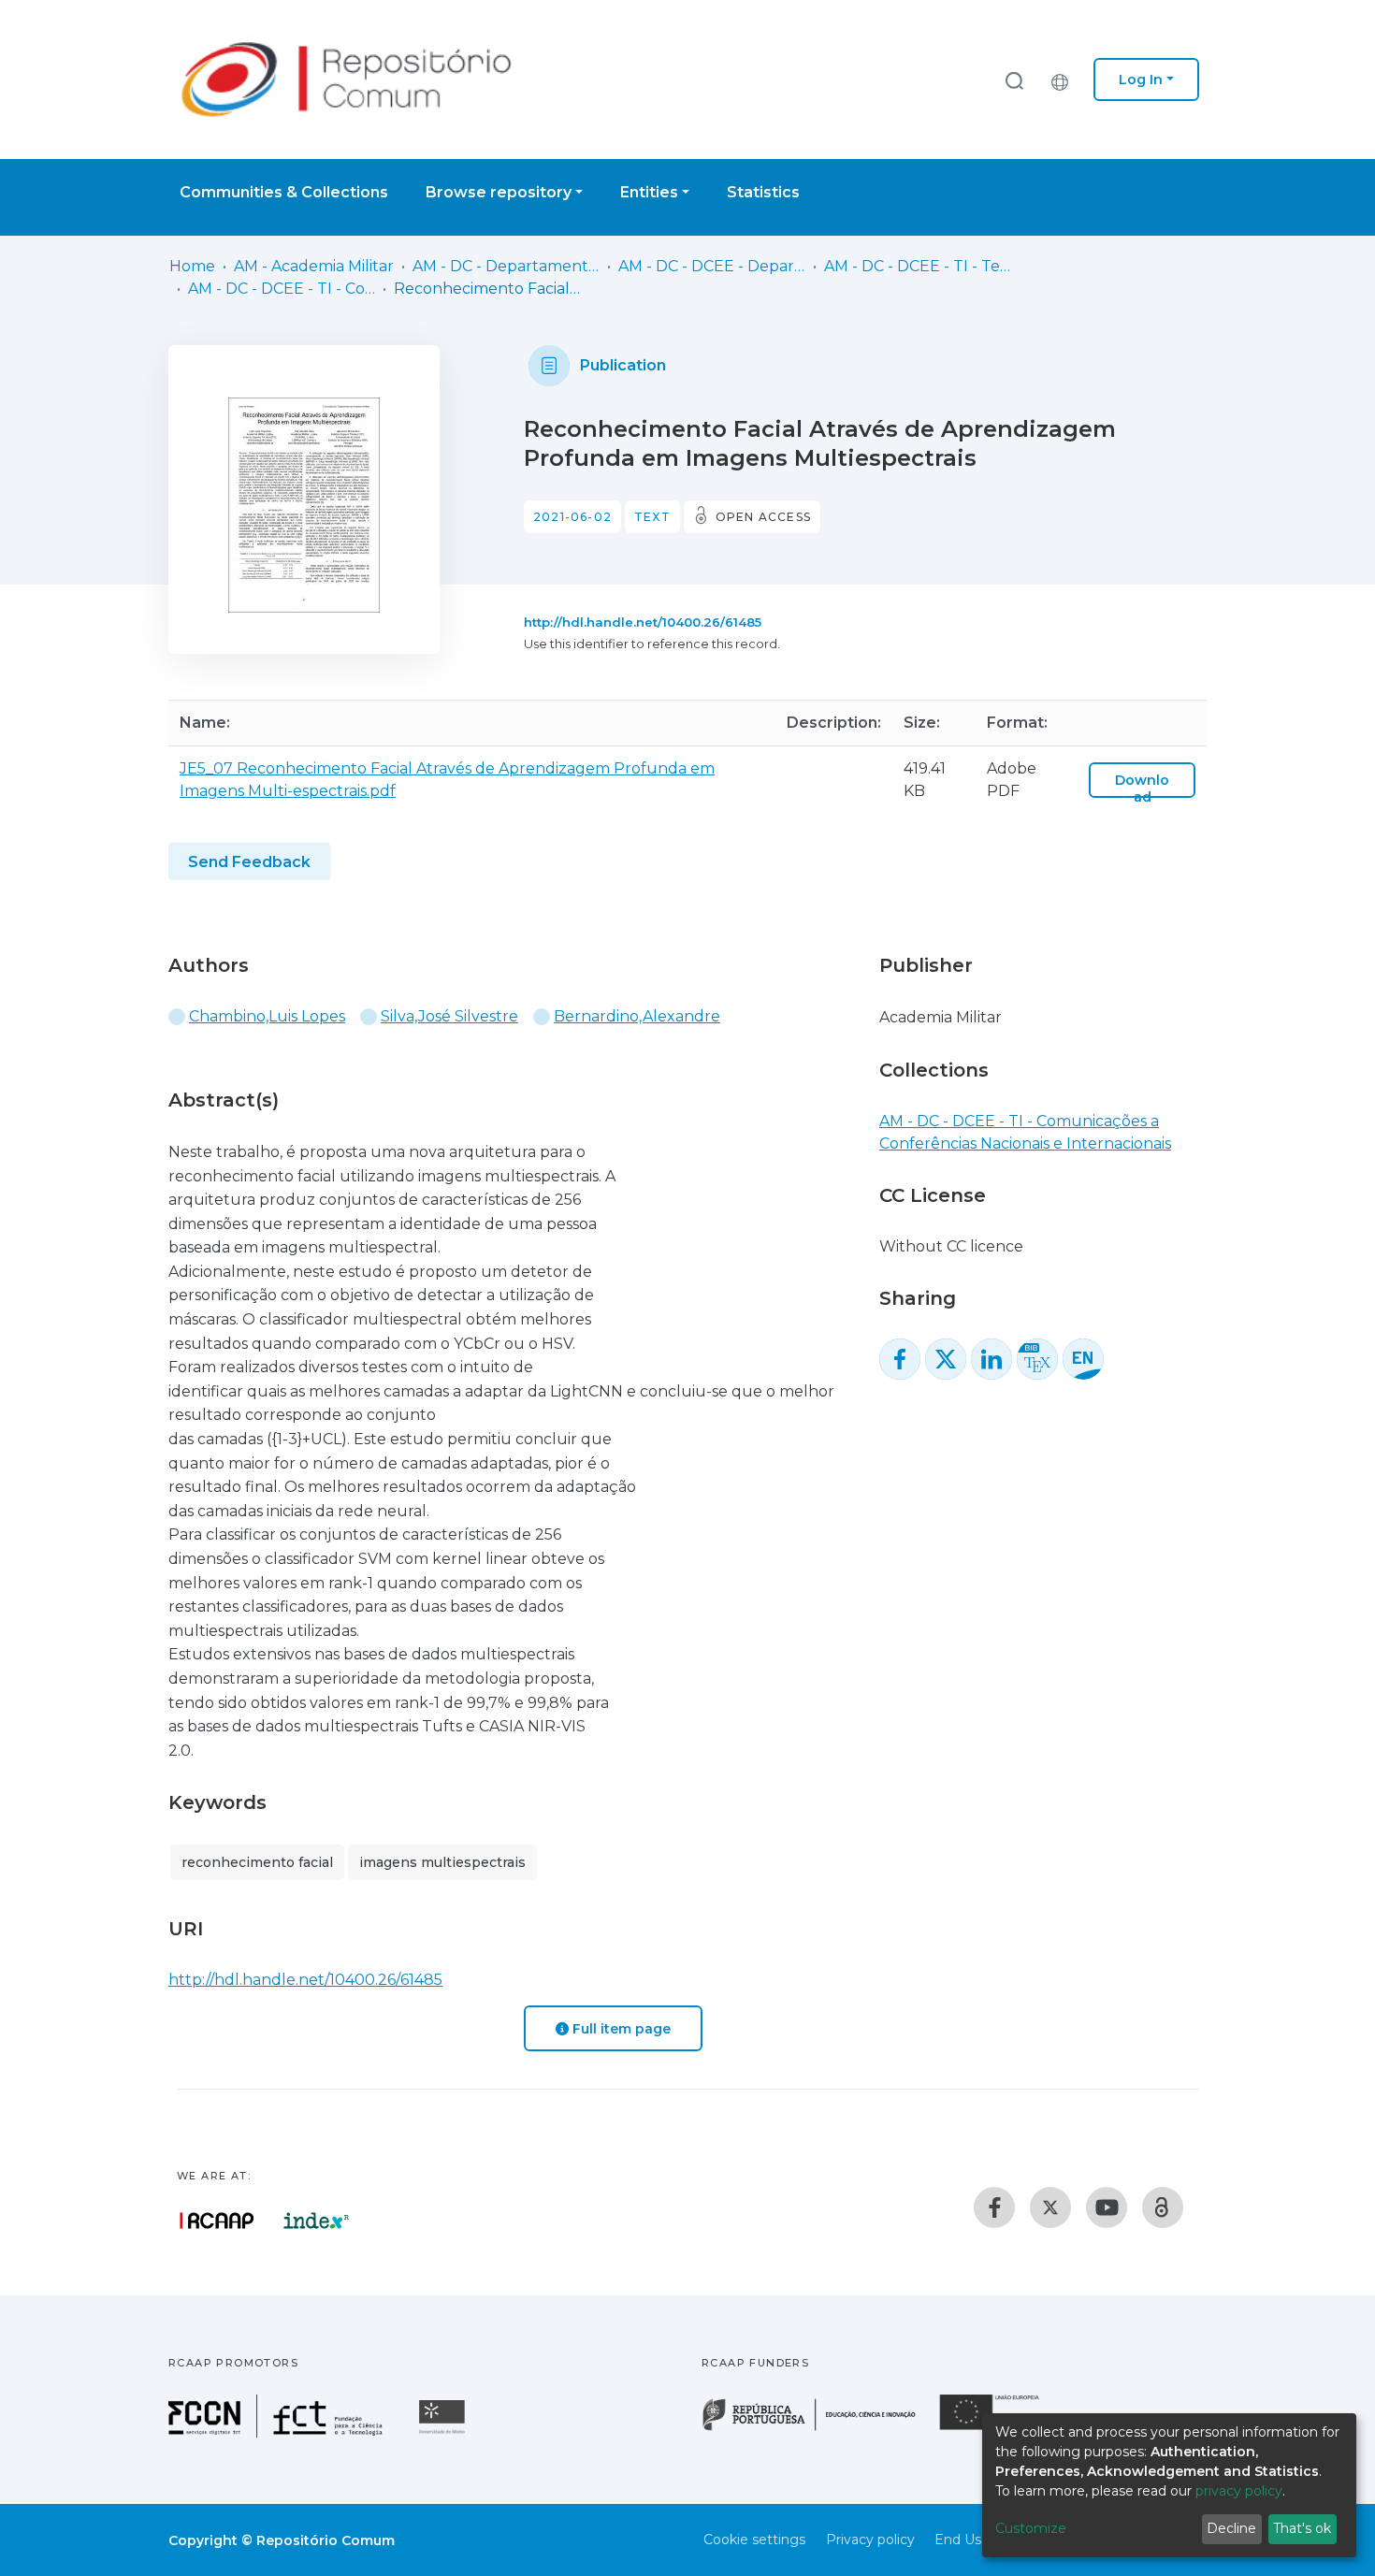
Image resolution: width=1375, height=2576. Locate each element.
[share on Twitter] (946, 1359)
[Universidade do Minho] (444, 2432)
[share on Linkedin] (991, 1359)
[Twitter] (1050, 2207)
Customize (1031, 2528)
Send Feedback (249, 862)
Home (192, 266)
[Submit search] (1014, 80)
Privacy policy (870, 2540)
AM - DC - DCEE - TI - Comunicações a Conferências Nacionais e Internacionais (282, 289)
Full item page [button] (620, 2029)
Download (1142, 789)
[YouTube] (1107, 2207)
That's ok (1302, 2528)
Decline (1231, 2528)
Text (652, 517)
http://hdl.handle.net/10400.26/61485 (643, 622)
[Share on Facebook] (900, 1359)
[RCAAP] (1163, 2207)
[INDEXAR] (317, 2221)
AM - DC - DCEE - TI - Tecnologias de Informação (918, 266)
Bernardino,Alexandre (637, 1016)
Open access (763, 517)
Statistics (763, 192)
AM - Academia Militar (314, 266)
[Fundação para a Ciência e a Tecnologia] (278, 2432)
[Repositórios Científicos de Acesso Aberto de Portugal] (217, 2221)
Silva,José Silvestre (449, 1016)
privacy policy (1239, 2491)
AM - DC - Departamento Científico (506, 266)
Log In (1141, 80)
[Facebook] (994, 2207)
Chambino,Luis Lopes (267, 1016)
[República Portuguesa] (818, 2429)
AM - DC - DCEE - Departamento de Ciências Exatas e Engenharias (712, 266)
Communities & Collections (284, 192)
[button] (1064, 80)
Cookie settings (754, 2540)
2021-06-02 (572, 517)
